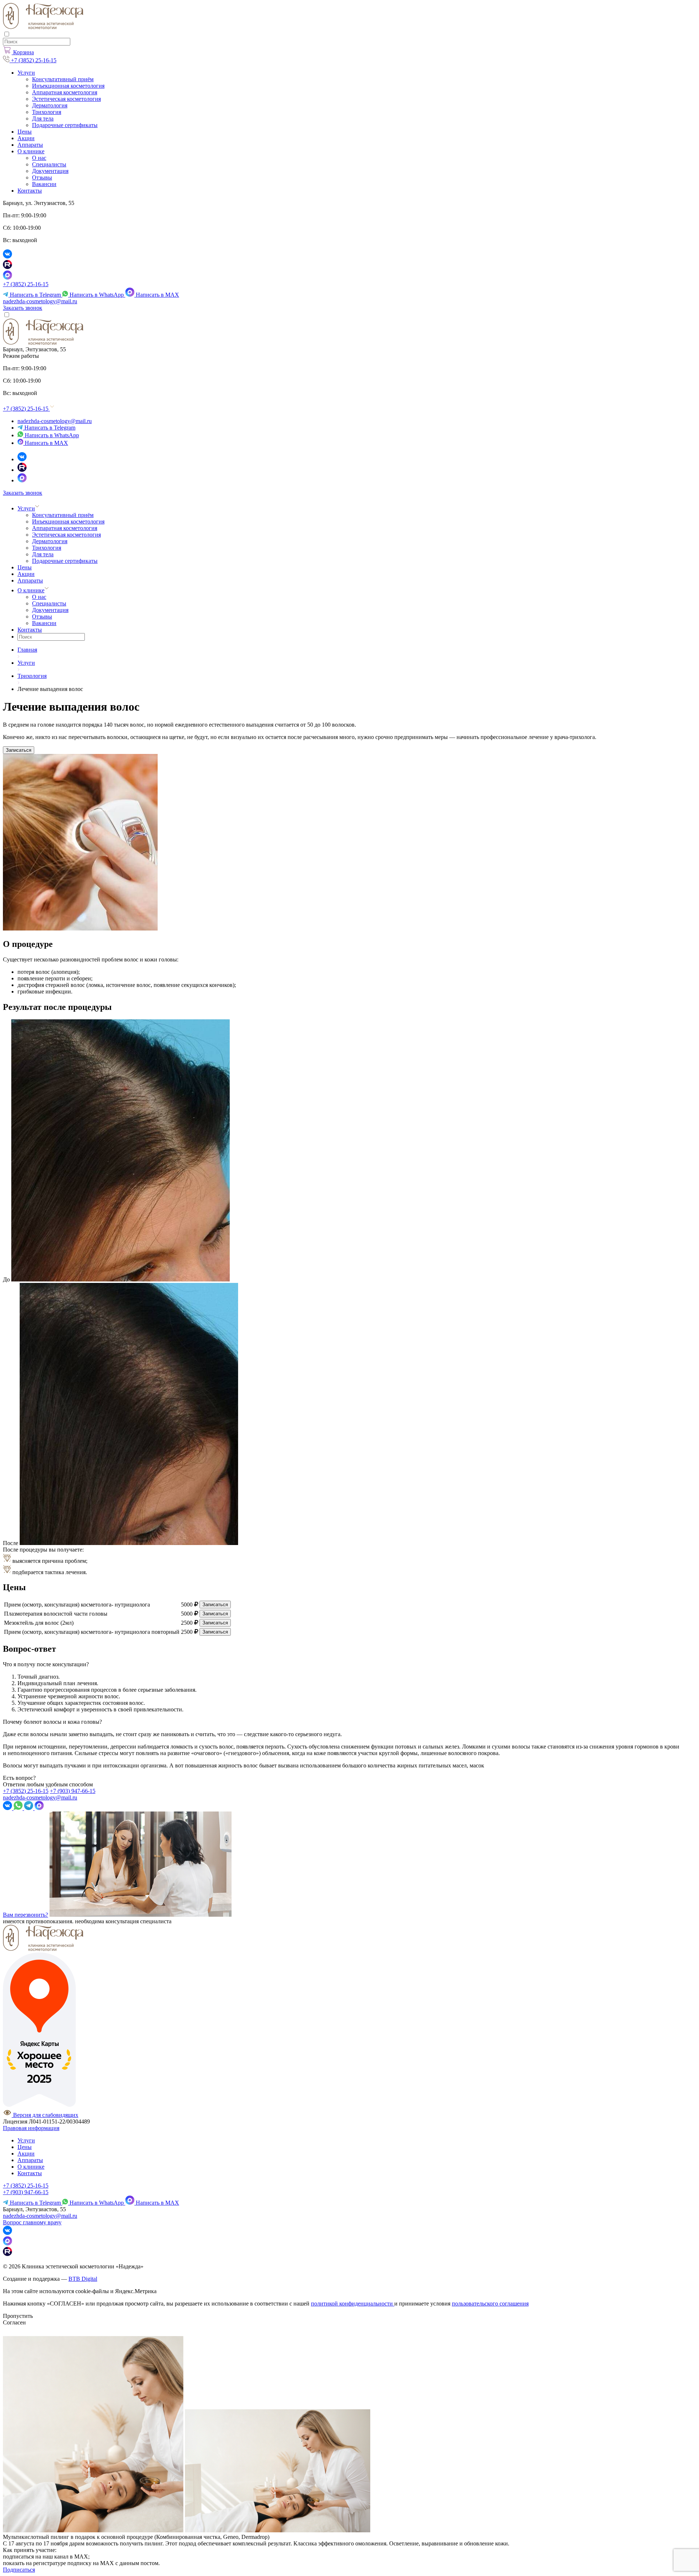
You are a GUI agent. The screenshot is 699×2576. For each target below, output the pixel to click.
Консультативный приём (63, 79)
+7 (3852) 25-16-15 (26, 284)
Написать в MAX (157, 295)
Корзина (23, 52)
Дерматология (50, 105)
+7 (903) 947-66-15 (73, 1791)
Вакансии (44, 184)
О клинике (31, 151)
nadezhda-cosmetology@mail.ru (40, 301)
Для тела (43, 118)
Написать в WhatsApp (97, 295)
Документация (50, 171)
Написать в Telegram (35, 295)
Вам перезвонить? (25, 1915)
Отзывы (42, 177)
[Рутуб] (22, 470)
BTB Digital (83, 2279)
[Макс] (22, 480)
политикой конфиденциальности (353, 2304)
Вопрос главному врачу (32, 2222)
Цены (25, 132)
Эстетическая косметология (66, 99)
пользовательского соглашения (490, 2304)
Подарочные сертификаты (65, 125)
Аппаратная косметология (65, 92)
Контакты (30, 191)
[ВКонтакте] (22, 459)
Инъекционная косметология (68, 86)
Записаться (19, 750)
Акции (26, 138)
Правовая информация (31, 2128)
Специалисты (49, 164)
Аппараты (30, 145)
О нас (39, 158)
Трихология (47, 112)
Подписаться (19, 2570)
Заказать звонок (23, 308)
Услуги (26, 73)
